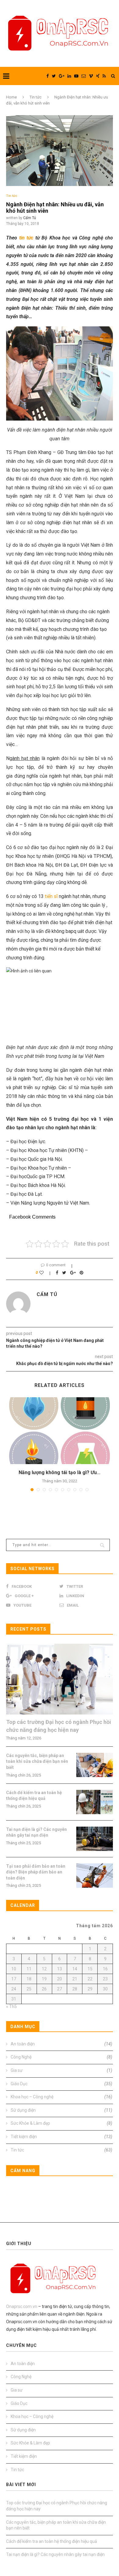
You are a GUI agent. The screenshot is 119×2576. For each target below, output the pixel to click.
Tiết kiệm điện (61, 2137)
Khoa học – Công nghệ (61, 2097)
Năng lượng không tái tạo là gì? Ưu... (60, 1472)
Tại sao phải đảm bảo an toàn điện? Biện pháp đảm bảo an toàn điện (36, 1872)
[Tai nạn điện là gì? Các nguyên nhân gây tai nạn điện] (95, 1839)
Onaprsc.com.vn (22, 2306)
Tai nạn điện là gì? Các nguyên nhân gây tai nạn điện (36, 1832)
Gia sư (61, 2070)
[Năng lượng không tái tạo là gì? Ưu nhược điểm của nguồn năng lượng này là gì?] (60, 1431)
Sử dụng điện (61, 2110)
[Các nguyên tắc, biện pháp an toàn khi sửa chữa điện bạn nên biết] (95, 1765)
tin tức (26, 238)
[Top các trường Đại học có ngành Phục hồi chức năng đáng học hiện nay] (60, 1679)
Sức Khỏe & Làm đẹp (61, 2123)
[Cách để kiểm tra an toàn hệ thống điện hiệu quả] (95, 1802)
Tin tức (36, 97)
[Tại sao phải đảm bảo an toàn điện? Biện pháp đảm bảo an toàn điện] (95, 1876)
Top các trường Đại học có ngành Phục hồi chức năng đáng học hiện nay (59, 1726)
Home (11, 97)
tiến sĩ (51, 896)
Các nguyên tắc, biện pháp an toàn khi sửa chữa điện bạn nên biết (37, 1761)
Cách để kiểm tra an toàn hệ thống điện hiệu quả (34, 1796)
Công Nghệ (61, 2057)
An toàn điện (61, 2044)
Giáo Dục (61, 2084)
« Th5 (11, 2007)
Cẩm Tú (30, 218)
